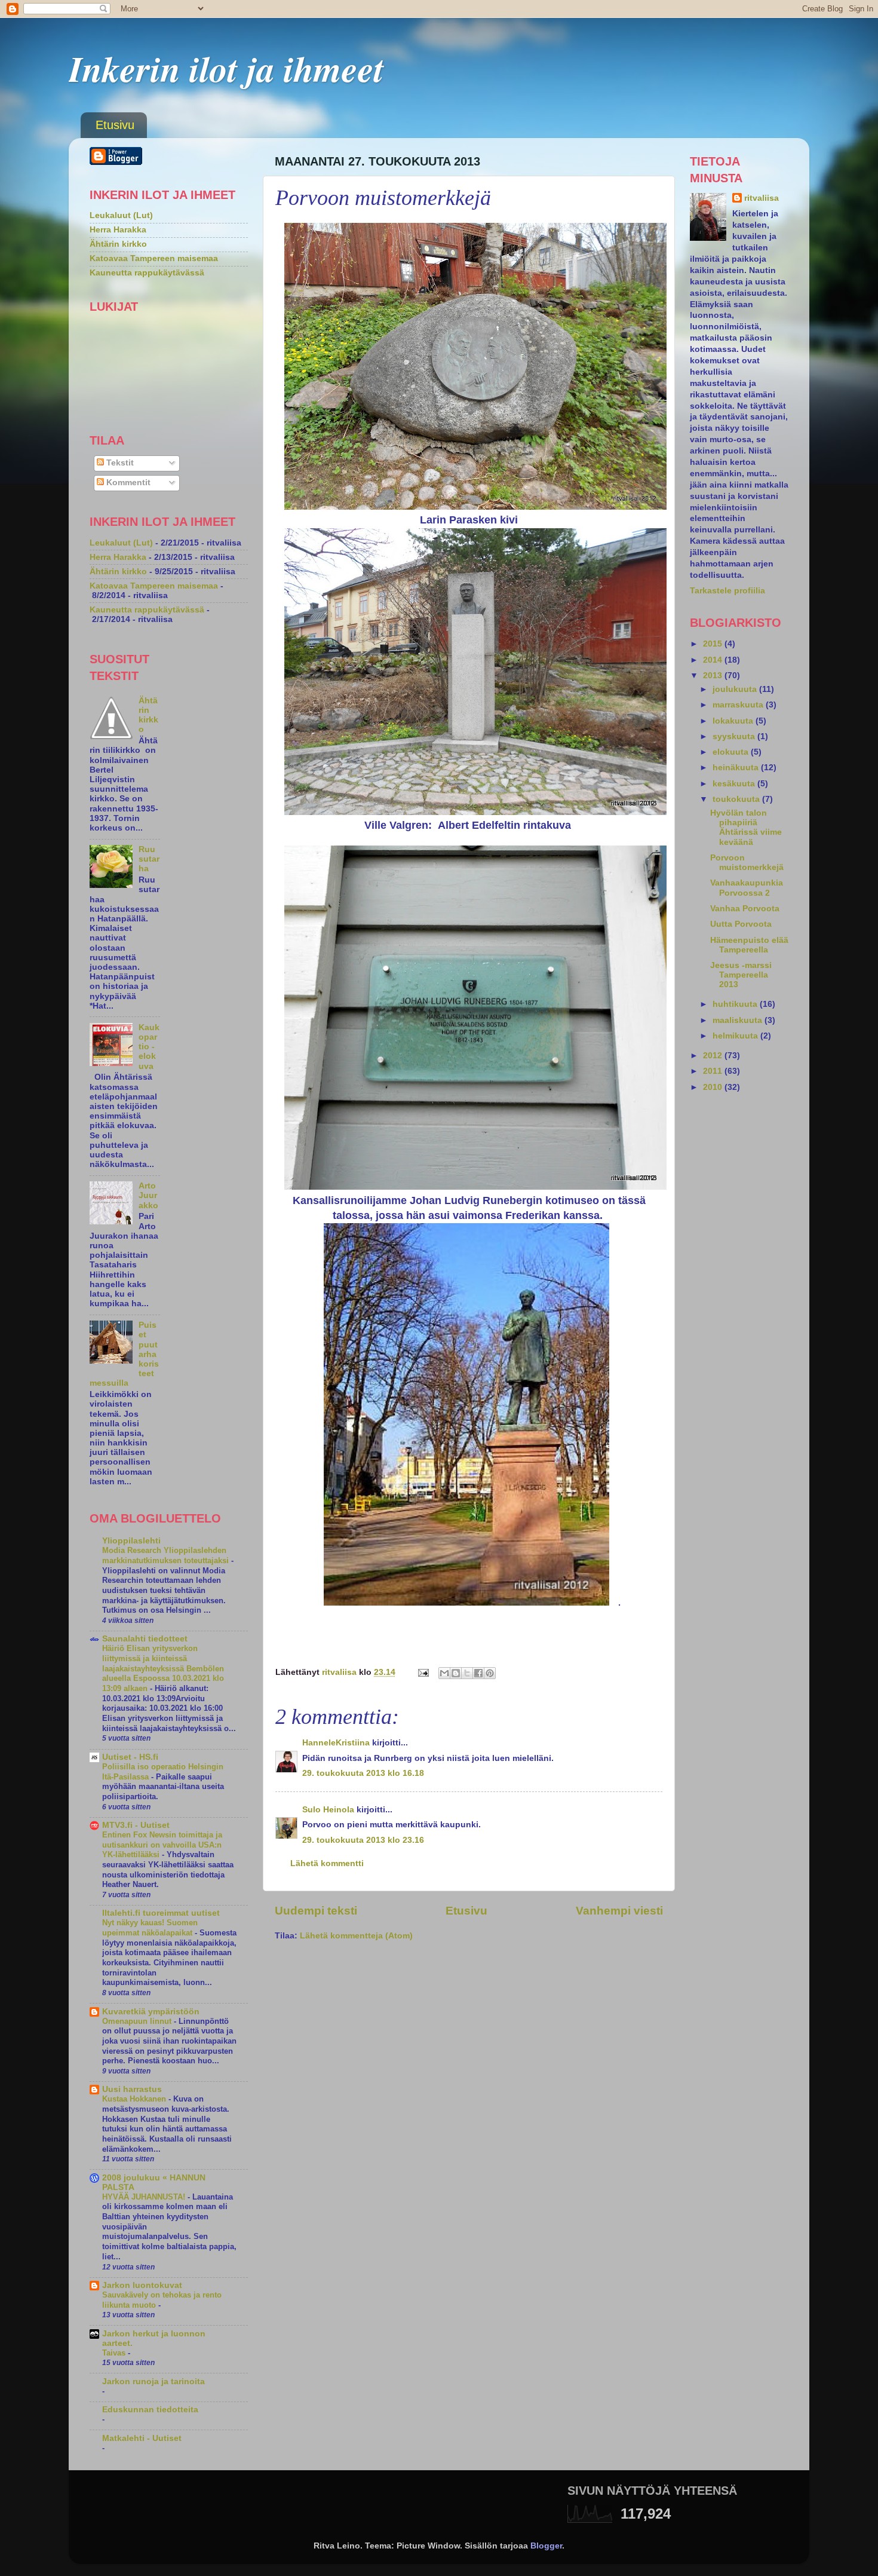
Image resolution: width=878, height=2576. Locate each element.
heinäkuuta (737, 768)
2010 (714, 1087)
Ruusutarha (149, 859)
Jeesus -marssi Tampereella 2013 (741, 975)
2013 (714, 676)
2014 (714, 660)
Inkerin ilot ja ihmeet (226, 68)
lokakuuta (734, 721)
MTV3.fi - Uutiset (136, 1825)
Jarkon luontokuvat (142, 2285)
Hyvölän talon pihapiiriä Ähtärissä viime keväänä (746, 828)
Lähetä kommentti (327, 1863)
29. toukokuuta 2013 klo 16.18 (363, 1773)
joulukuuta (736, 689)
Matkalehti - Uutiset (142, 2438)
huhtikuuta (736, 1004)
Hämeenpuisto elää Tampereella (749, 945)
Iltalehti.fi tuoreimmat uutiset (161, 1913)
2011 (714, 1071)
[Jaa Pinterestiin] (490, 1673)
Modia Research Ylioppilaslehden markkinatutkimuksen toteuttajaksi (167, 1555)
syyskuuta (735, 736)
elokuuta (732, 752)
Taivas (115, 2353)
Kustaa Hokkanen (135, 2099)
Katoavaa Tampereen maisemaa (154, 258)
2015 (714, 644)
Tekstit (119, 463)
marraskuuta (739, 705)
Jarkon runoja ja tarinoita (154, 2382)
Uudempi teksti (316, 1911)
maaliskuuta (739, 1020)
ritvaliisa (762, 198)
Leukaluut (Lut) (121, 215)
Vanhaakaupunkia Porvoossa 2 (747, 888)
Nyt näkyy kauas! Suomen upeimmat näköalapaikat (150, 1928)
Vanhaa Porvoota (745, 909)
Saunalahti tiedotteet (145, 1639)
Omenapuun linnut (138, 2021)
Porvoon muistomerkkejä (747, 863)
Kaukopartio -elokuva (149, 1047)
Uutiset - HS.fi (130, 1757)
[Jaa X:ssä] (467, 1673)
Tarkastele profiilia (727, 591)
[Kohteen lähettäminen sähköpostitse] (444, 1673)
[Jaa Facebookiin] (478, 1673)
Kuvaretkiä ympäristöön (151, 2012)
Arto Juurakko (148, 1195)
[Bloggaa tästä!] (456, 1673)
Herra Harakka (118, 230)
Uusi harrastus (132, 2089)
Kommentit (127, 483)
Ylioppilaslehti (131, 1541)
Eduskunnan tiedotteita (150, 2410)
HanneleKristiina (336, 1743)
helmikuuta (736, 1036)
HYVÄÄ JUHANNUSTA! (145, 2197)
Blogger (546, 2546)
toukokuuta (737, 799)
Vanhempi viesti (619, 1911)
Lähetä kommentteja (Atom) (356, 1936)
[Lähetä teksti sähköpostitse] (423, 1672)
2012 (714, 1056)
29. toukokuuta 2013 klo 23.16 (363, 1840)
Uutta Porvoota (741, 924)
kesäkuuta (735, 784)
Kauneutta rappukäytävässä (147, 273)
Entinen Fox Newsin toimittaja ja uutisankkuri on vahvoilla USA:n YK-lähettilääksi (162, 1845)
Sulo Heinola (328, 1810)
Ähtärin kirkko (118, 244)
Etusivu (115, 125)
